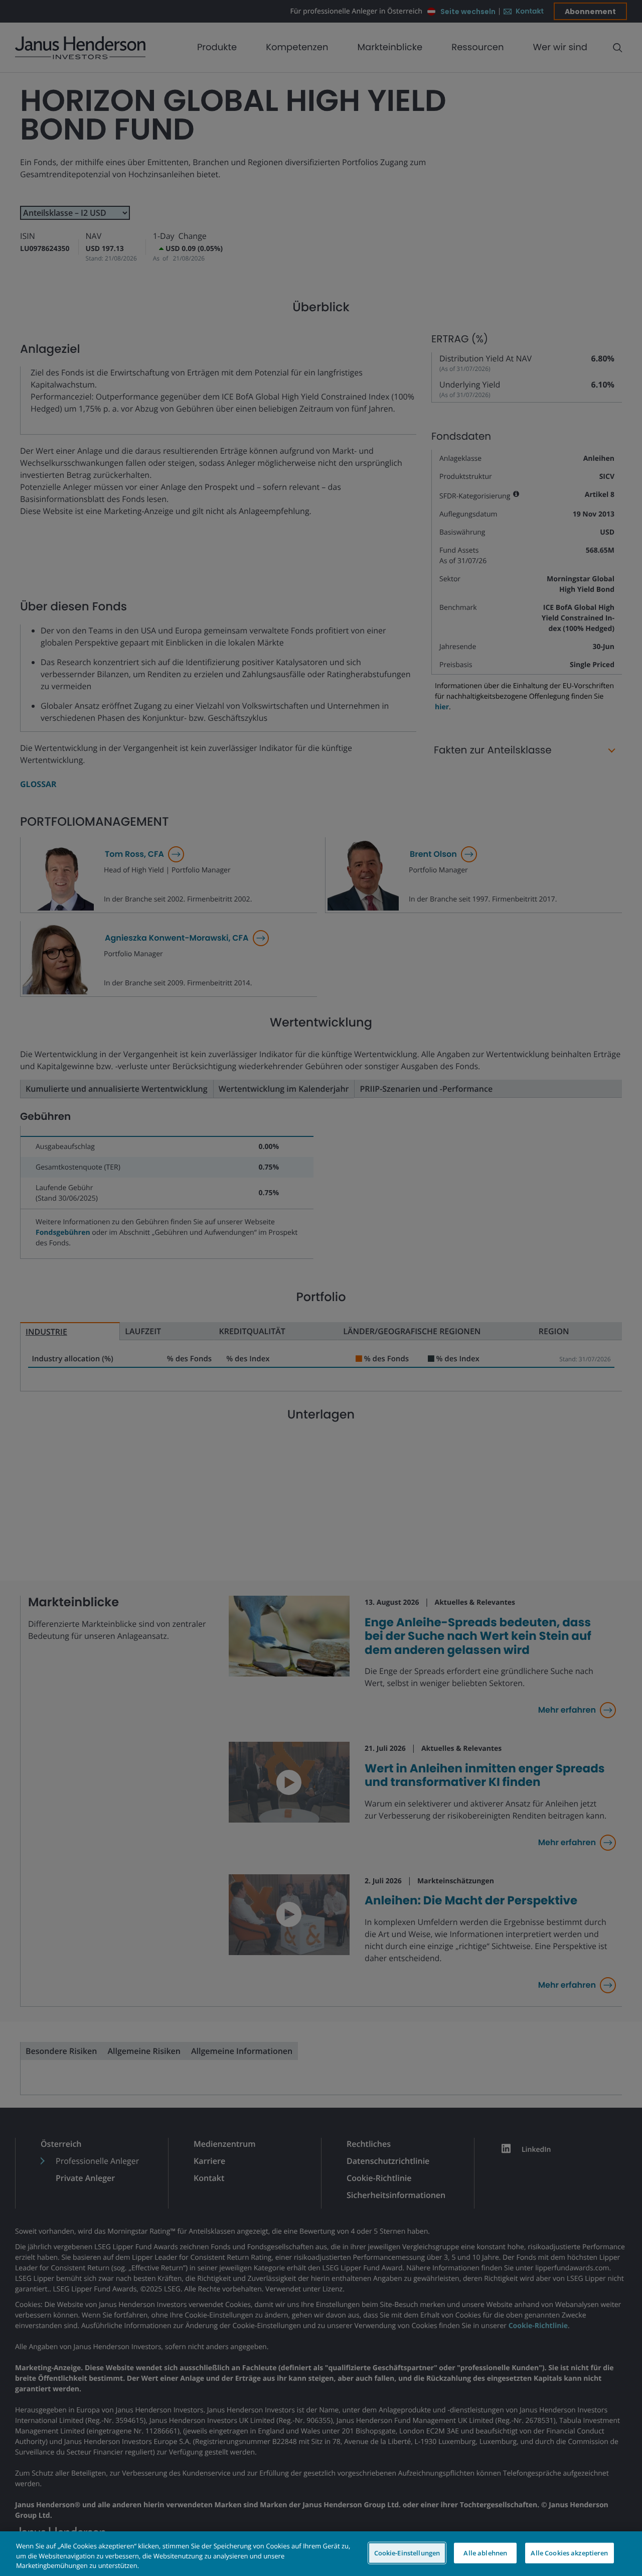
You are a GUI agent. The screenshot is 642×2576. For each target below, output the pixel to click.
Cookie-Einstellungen (407, 2552)
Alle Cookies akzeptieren (569, 2552)
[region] (321, 2554)
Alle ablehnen (485, 2552)
